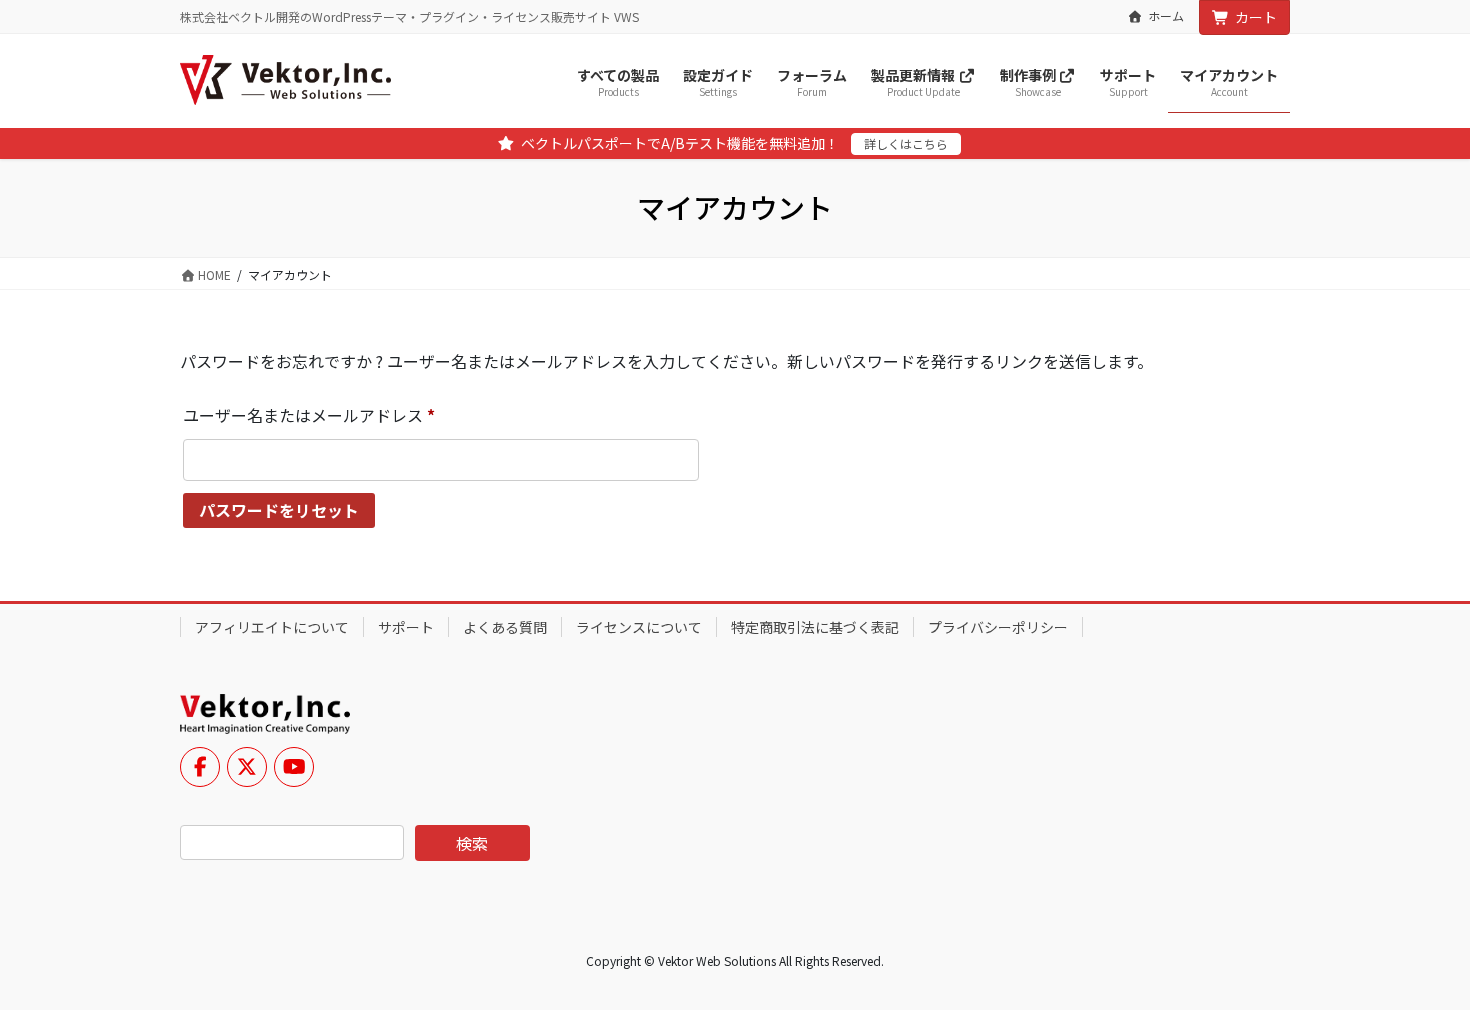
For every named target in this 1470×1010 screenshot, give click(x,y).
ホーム (1166, 16)
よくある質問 (505, 627)
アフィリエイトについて (272, 627)
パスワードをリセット (279, 510)
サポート (406, 627)
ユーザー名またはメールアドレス (316, 416)
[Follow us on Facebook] (200, 767)
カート (1256, 17)
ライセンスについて (639, 627)
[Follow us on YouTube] (294, 767)
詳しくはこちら (906, 143)
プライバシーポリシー (998, 627)
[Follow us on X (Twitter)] (247, 767)
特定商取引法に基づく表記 (815, 627)
